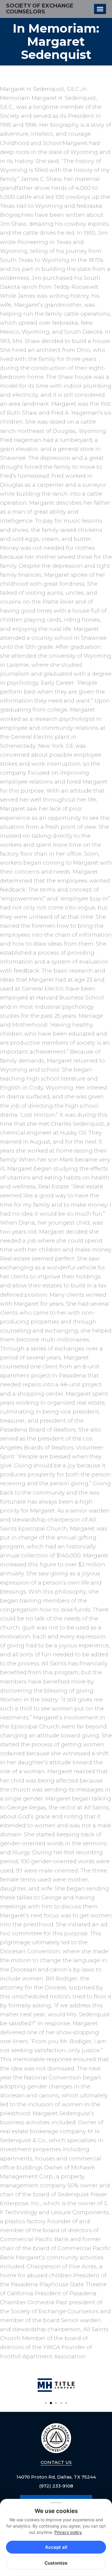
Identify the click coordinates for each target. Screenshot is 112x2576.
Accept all (56, 2547)
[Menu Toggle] (100, 9)
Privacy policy (68, 2532)
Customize (56, 2563)
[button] (46, 2403)
